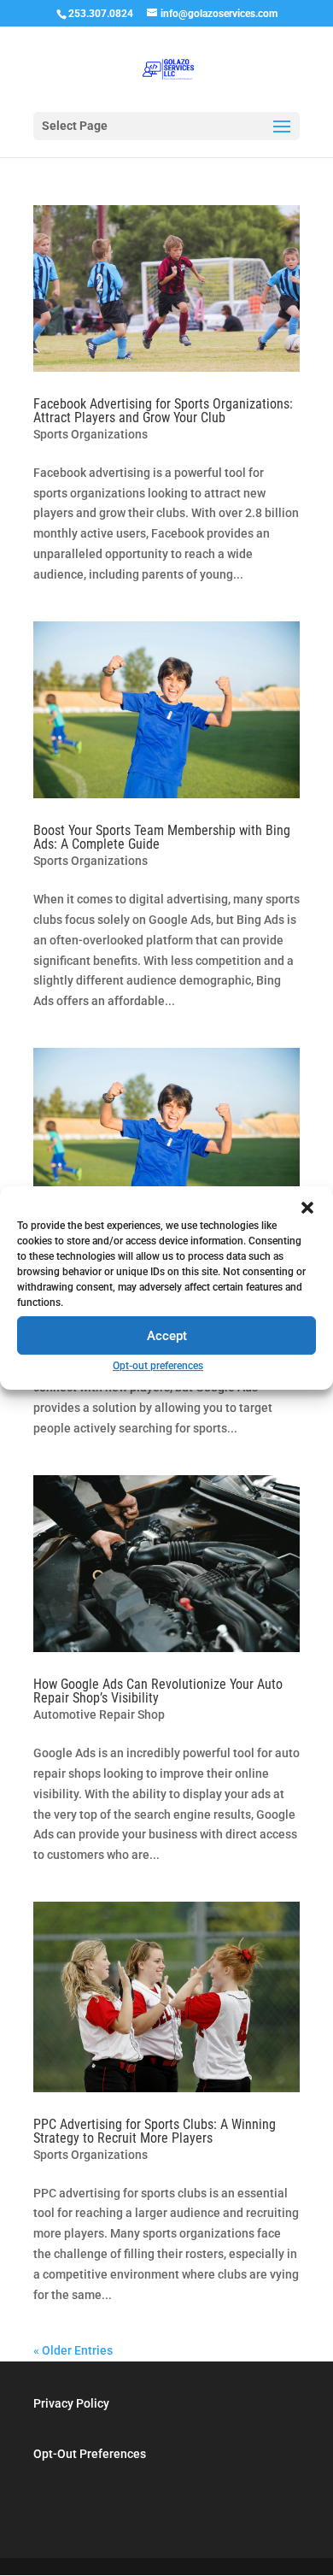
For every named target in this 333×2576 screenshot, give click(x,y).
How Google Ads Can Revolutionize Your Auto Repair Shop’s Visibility (158, 1691)
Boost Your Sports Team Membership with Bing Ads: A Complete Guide (162, 837)
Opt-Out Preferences (90, 2454)
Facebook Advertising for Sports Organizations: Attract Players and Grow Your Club (163, 411)
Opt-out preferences (158, 1366)
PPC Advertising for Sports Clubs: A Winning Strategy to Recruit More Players (155, 2131)
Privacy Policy (71, 2403)
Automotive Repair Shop (99, 1714)
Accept (167, 1336)
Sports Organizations (91, 434)
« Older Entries (73, 2350)
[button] (307, 1208)
